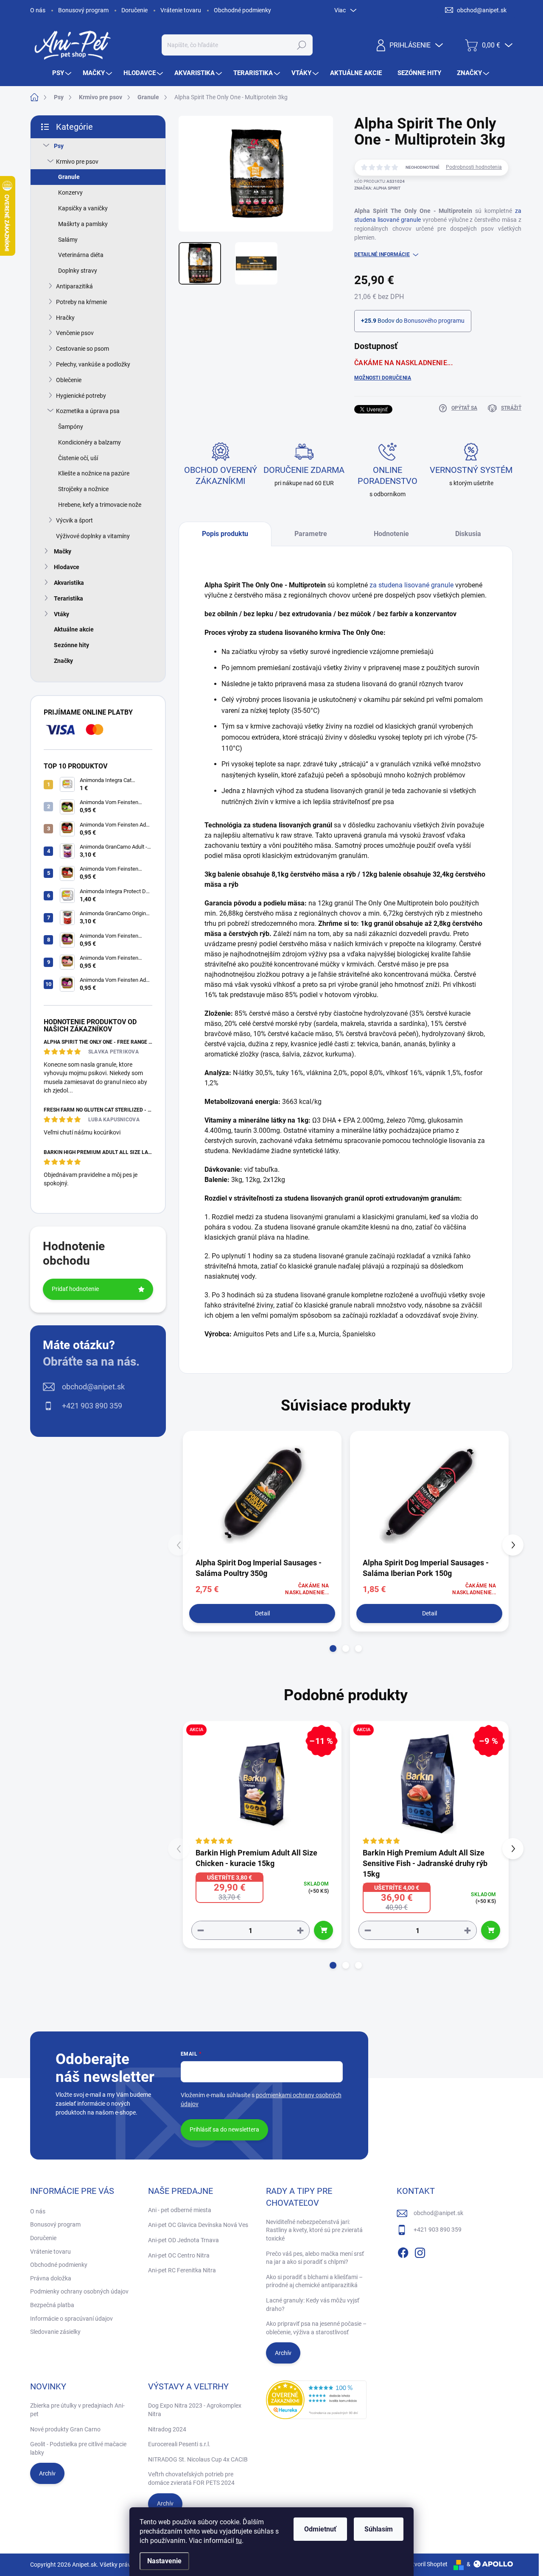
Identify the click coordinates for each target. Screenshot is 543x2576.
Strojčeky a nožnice (83, 489)
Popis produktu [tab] (225, 534)
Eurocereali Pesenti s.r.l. (179, 2444)
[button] (333, 1648)
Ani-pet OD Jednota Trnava (183, 2240)
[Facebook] (403, 2251)
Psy (59, 146)
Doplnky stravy (78, 271)
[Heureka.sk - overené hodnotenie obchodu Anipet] (316, 2400)
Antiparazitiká (74, 286)
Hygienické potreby (81, 396)
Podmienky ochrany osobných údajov (79, 2291)
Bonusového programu (434, 321)
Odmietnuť (320, 2529)
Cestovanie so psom (83, 349)
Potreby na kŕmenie (81, 302)
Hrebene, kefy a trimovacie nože (100, 505)
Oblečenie (69, 380)
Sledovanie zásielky (55, 2332)
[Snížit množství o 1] (201, 1930)
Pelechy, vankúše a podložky (93, 364)
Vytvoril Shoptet (427, 2564)
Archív (283, 2353)
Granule (69, 177)
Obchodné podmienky (242, 10)
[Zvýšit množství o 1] (300, 1930)
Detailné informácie (382, 254)
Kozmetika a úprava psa (88, 411)
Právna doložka (51, 2278)
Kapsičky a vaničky (83, 208)
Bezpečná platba (52, 2305)
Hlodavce (67, 567)
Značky (63, 661)
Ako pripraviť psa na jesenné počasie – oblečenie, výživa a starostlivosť (316, 2328)
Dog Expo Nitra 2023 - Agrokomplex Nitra (195, 2410)
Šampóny (71, 427)
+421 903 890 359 (92, 1406)
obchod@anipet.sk (93, 1387)
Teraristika (69, 598)
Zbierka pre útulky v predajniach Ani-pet (77, 2410)
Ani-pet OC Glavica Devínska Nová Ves (198, 2225)
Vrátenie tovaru (181, 10)
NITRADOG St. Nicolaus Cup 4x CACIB (198, 2459)
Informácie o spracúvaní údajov (71, 2319)
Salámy (68, 240)
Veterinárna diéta (81, 255)
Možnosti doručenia (383, 378)
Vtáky (62, 614)
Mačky (63, 551)
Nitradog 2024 (167, 2429)
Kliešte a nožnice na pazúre (94, 473)
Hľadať (301, 45)
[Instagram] (420, 2251)
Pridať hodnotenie (75, 1289)
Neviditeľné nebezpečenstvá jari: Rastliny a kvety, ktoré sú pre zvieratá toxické (314, 2230)
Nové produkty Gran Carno (65, 2429)
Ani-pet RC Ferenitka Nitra (182, 2270)
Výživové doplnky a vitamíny (93, 536)
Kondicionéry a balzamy (90, 442)
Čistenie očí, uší (78, 458)
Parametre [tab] (311, 534)
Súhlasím (379, 2529)
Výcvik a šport (74, 520)
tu (239, 2541)
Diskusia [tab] (468, 534)
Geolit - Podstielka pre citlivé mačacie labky (78, 2448)
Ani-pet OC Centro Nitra (179, 2255)
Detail (262, 1613)
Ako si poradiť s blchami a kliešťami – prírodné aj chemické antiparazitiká (314, 2281)
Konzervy (70, 193)
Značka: (377, 188)
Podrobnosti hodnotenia (474, 167)
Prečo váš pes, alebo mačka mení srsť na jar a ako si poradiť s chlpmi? (315, 2258)
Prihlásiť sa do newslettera (224, 2129)
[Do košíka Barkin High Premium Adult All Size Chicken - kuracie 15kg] (323, 1930)
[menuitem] (63, 73)
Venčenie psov (75, 333)
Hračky (65, 318)
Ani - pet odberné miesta (180, 2210)
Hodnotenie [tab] (391, 534)
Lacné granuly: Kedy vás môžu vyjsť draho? (313, 2305)
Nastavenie (164, 2561)
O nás (38, 10)
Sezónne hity (71, 645)
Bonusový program (83, 10)
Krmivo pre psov (77, 162)
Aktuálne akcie (74, 629)
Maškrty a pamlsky (83, 224)
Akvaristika (69, 583)
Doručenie (134, 10)
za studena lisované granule (411, 585)
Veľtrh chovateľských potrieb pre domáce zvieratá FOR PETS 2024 (191, 2478)
